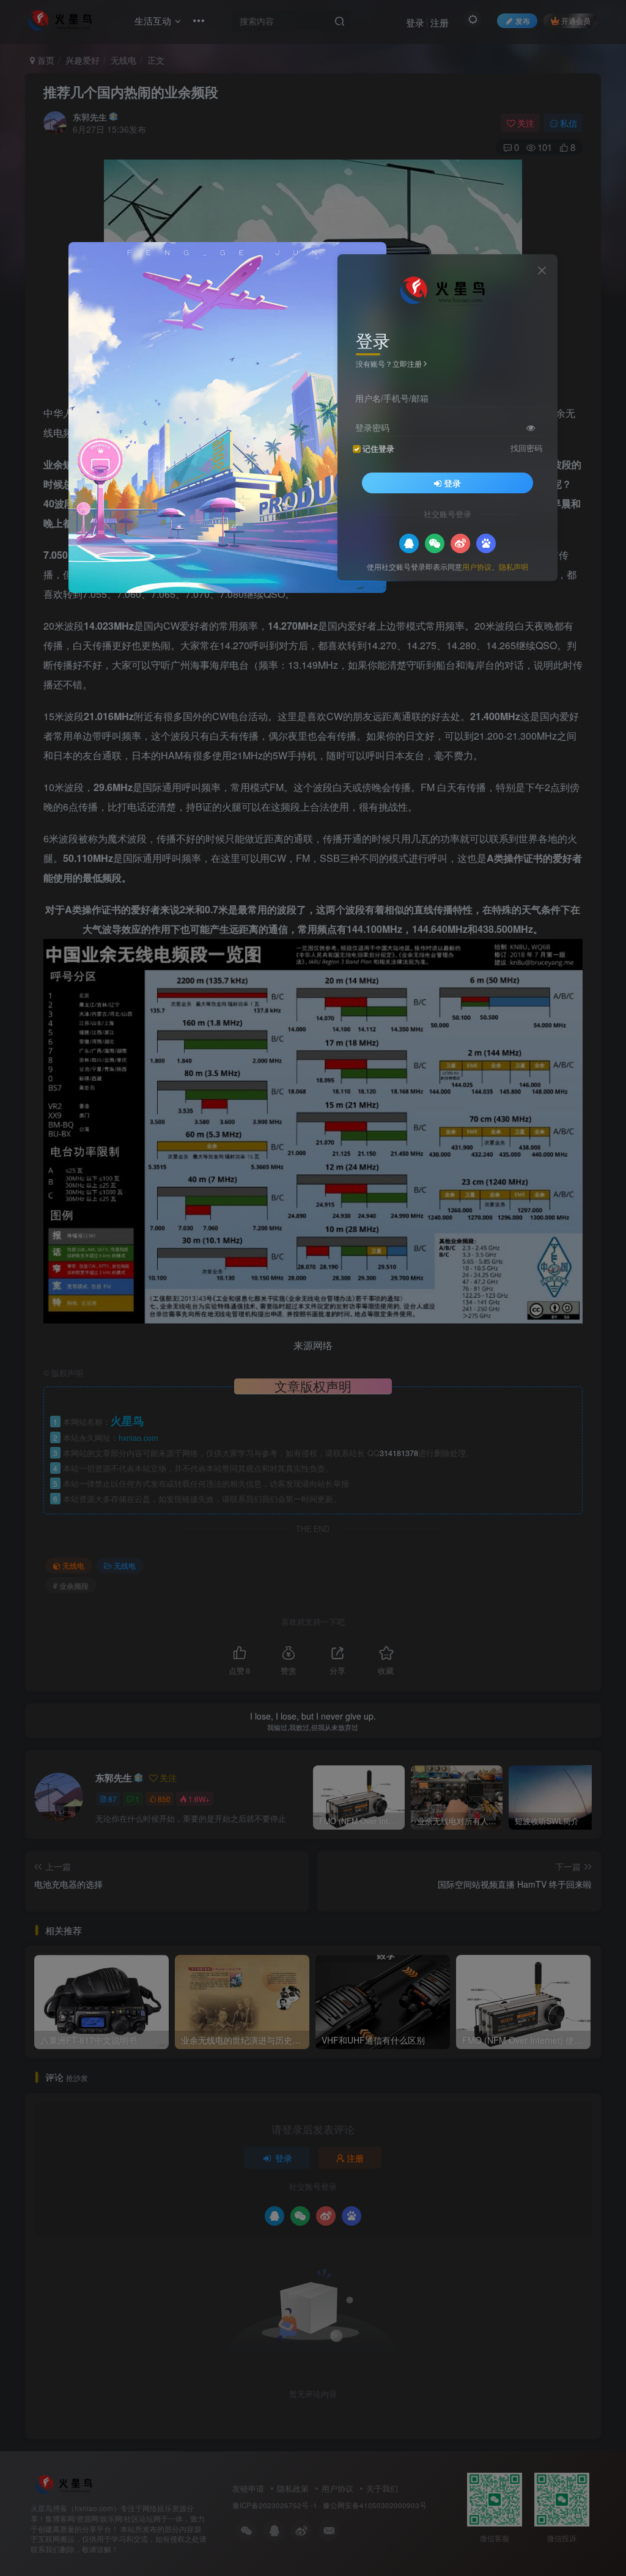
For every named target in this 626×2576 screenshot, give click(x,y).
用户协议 (477, 566)
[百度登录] (486, 543)
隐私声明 (514, 566)
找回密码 (526, 448)
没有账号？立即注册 (389, 363)
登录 (452, 483)
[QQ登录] (409, 543)
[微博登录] (460, 543)
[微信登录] (435, 543)
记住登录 (378, 449)
